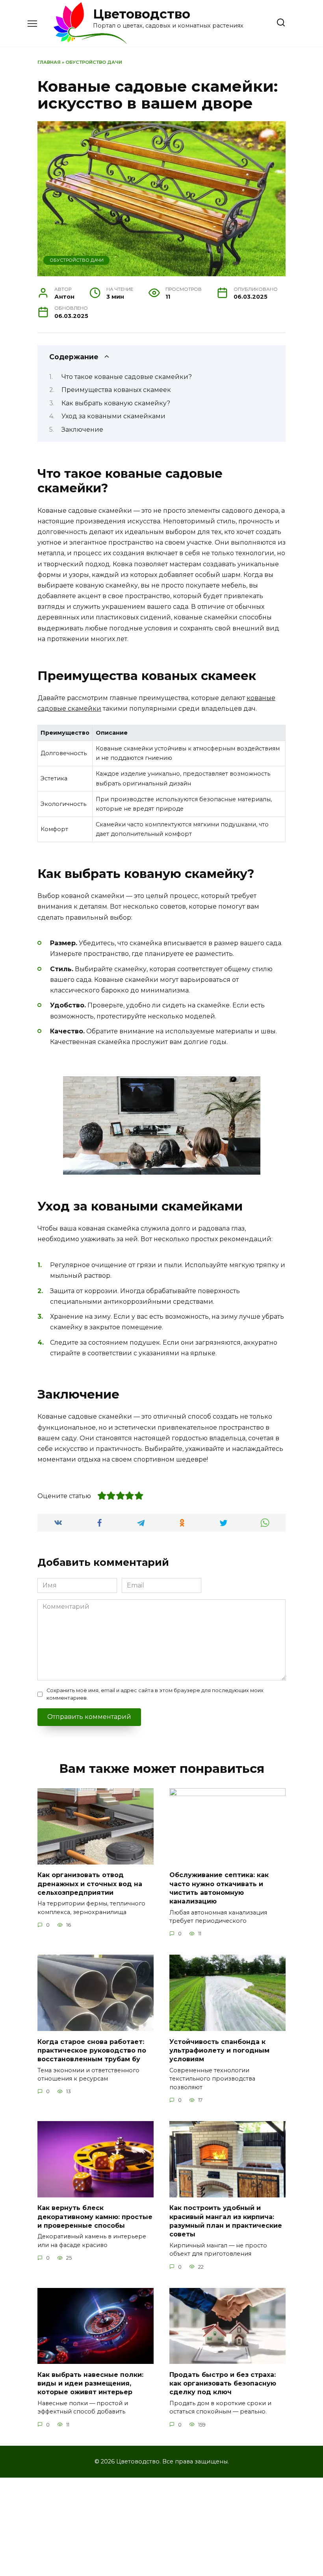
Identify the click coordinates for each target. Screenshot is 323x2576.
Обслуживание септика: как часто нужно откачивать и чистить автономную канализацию (219, 1888)
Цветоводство (142, 14)
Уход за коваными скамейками (113, 416)
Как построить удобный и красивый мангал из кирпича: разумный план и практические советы (226, 2221)
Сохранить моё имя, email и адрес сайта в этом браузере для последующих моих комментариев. (155, 1694)
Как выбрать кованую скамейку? (116, 403)
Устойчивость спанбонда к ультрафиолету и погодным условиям (219, 2050)
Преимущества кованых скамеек (116, 390)
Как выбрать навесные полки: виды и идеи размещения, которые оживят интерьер (90, 2383)
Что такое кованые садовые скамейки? (127, 377)
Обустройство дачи (94, 62)
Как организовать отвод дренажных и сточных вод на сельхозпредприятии (90, 1884)
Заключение (82, 430)
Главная (49, 62)
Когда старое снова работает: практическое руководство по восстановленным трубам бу (92, 2050)
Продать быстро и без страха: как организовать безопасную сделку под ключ (223, 2383)
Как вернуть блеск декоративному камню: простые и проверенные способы (95, 2217)
